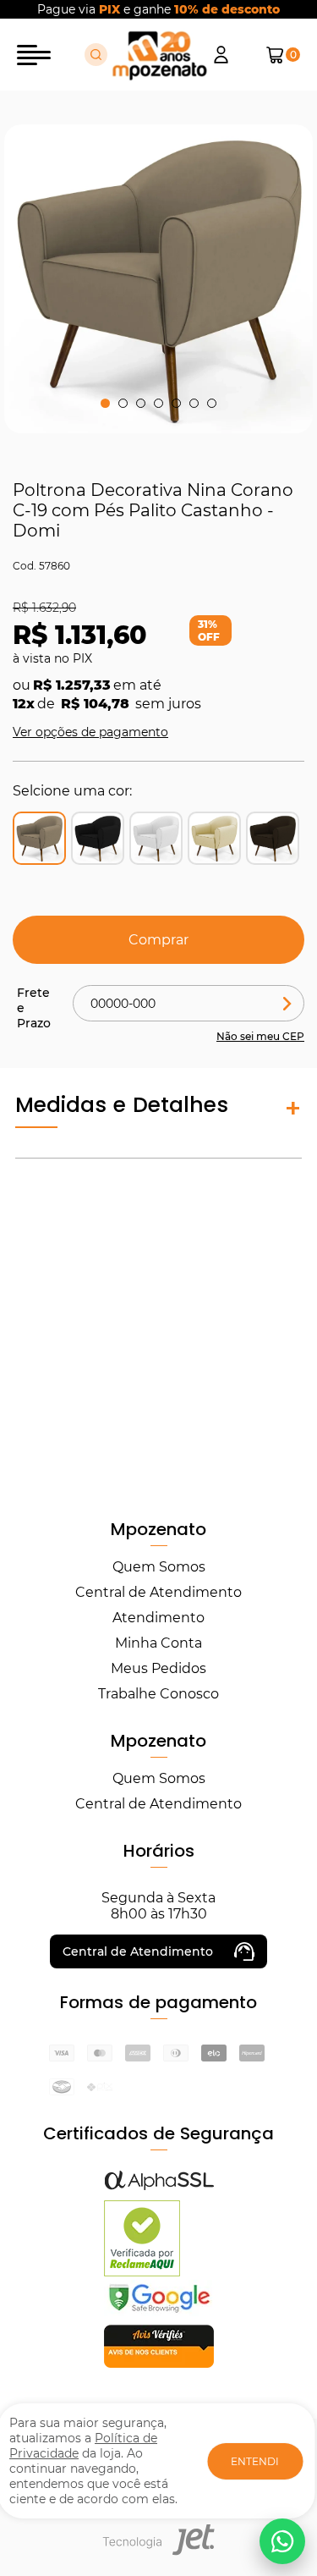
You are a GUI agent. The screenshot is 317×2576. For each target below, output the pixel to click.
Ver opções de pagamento (90, 732)
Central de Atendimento (158, 1592)
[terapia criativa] (159, 55)
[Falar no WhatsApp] (282, 2541)
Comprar (158, 940)
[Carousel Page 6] (194, 403)
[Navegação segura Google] (159, 2312)
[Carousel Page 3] (141, 403)
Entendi (255, 2461)
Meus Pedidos (158, 1668)
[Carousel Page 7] (212, 403)
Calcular (287, 1003)
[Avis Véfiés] (159, 2363)
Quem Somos (159, 1567)
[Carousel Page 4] (158, 403)
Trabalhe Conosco (158, 1694)
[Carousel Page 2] (123, 403)
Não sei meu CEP (260, 1036)
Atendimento (158, 1618)
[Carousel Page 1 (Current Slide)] (105, 403)
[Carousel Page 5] (176, 403)
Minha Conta (158, 1643)
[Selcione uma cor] (98, 838)
